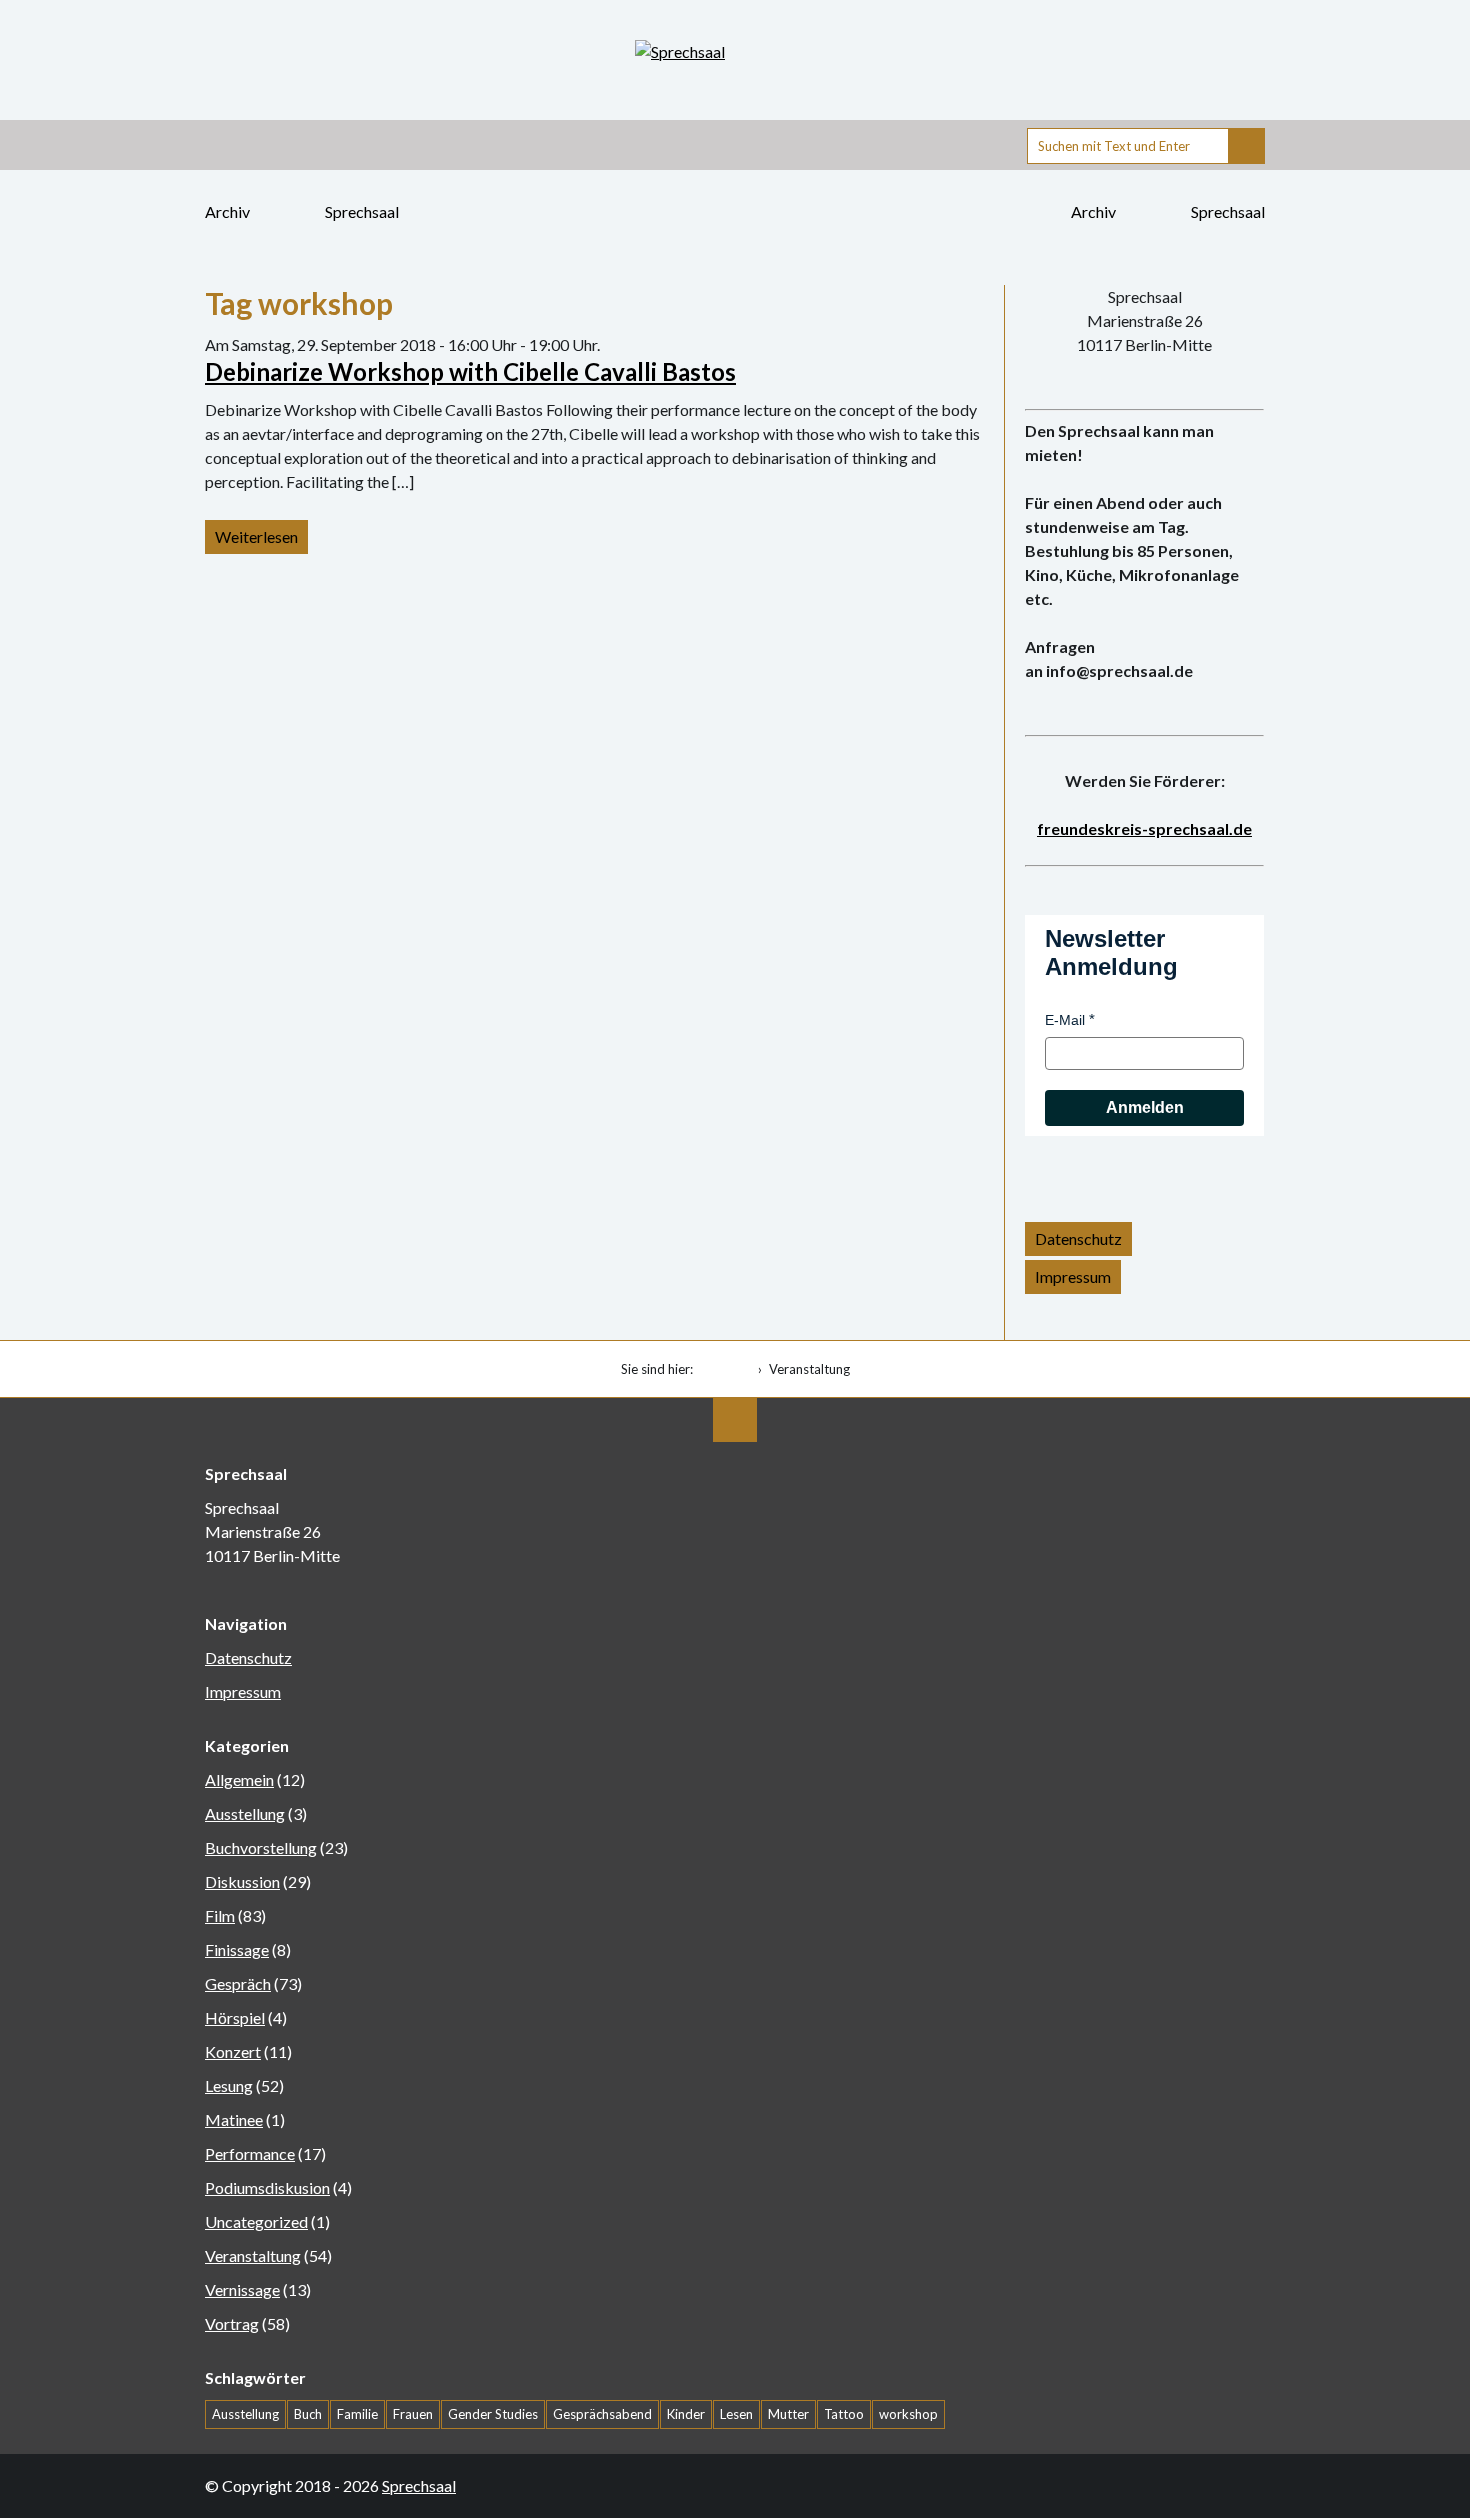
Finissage (237, 1949)
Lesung (229, 2085)
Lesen (736, 2414)
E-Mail (1065, 1020)
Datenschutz (1078, 1238)
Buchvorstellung (261, 1847)
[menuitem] (729, 1369)
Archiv (229, 211)
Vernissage (242, 2289)
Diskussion (242, 1881)
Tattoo (844, 2414)
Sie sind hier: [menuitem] (657, 1369)
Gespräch (238, 1983)
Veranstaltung (253, 2255)
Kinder (686, 2414)
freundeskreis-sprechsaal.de (1144, 828)
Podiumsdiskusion (267, 2187)
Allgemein (239, 1779)
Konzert (233, 2051)
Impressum (1073, 1276)
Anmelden (1145, 1107)
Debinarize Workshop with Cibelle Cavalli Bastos (470, 371)
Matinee (234, 2119)
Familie (357, 2414)
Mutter (788, 2414)
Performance (250, 2153)
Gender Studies (493, 2414)
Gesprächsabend (602, 2414)
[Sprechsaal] (735, 52)
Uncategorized (256, 2221)
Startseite (725, 1369)
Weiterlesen (256, 536)
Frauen (413, 2414)
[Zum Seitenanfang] (735, 1420)
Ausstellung (245, 1813)
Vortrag (232, 2323)
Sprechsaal (362, 211)
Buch (308, 2414)
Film (220, 1915)
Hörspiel (235, 2017)
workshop (908, 2414)
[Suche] (1247, 146)
